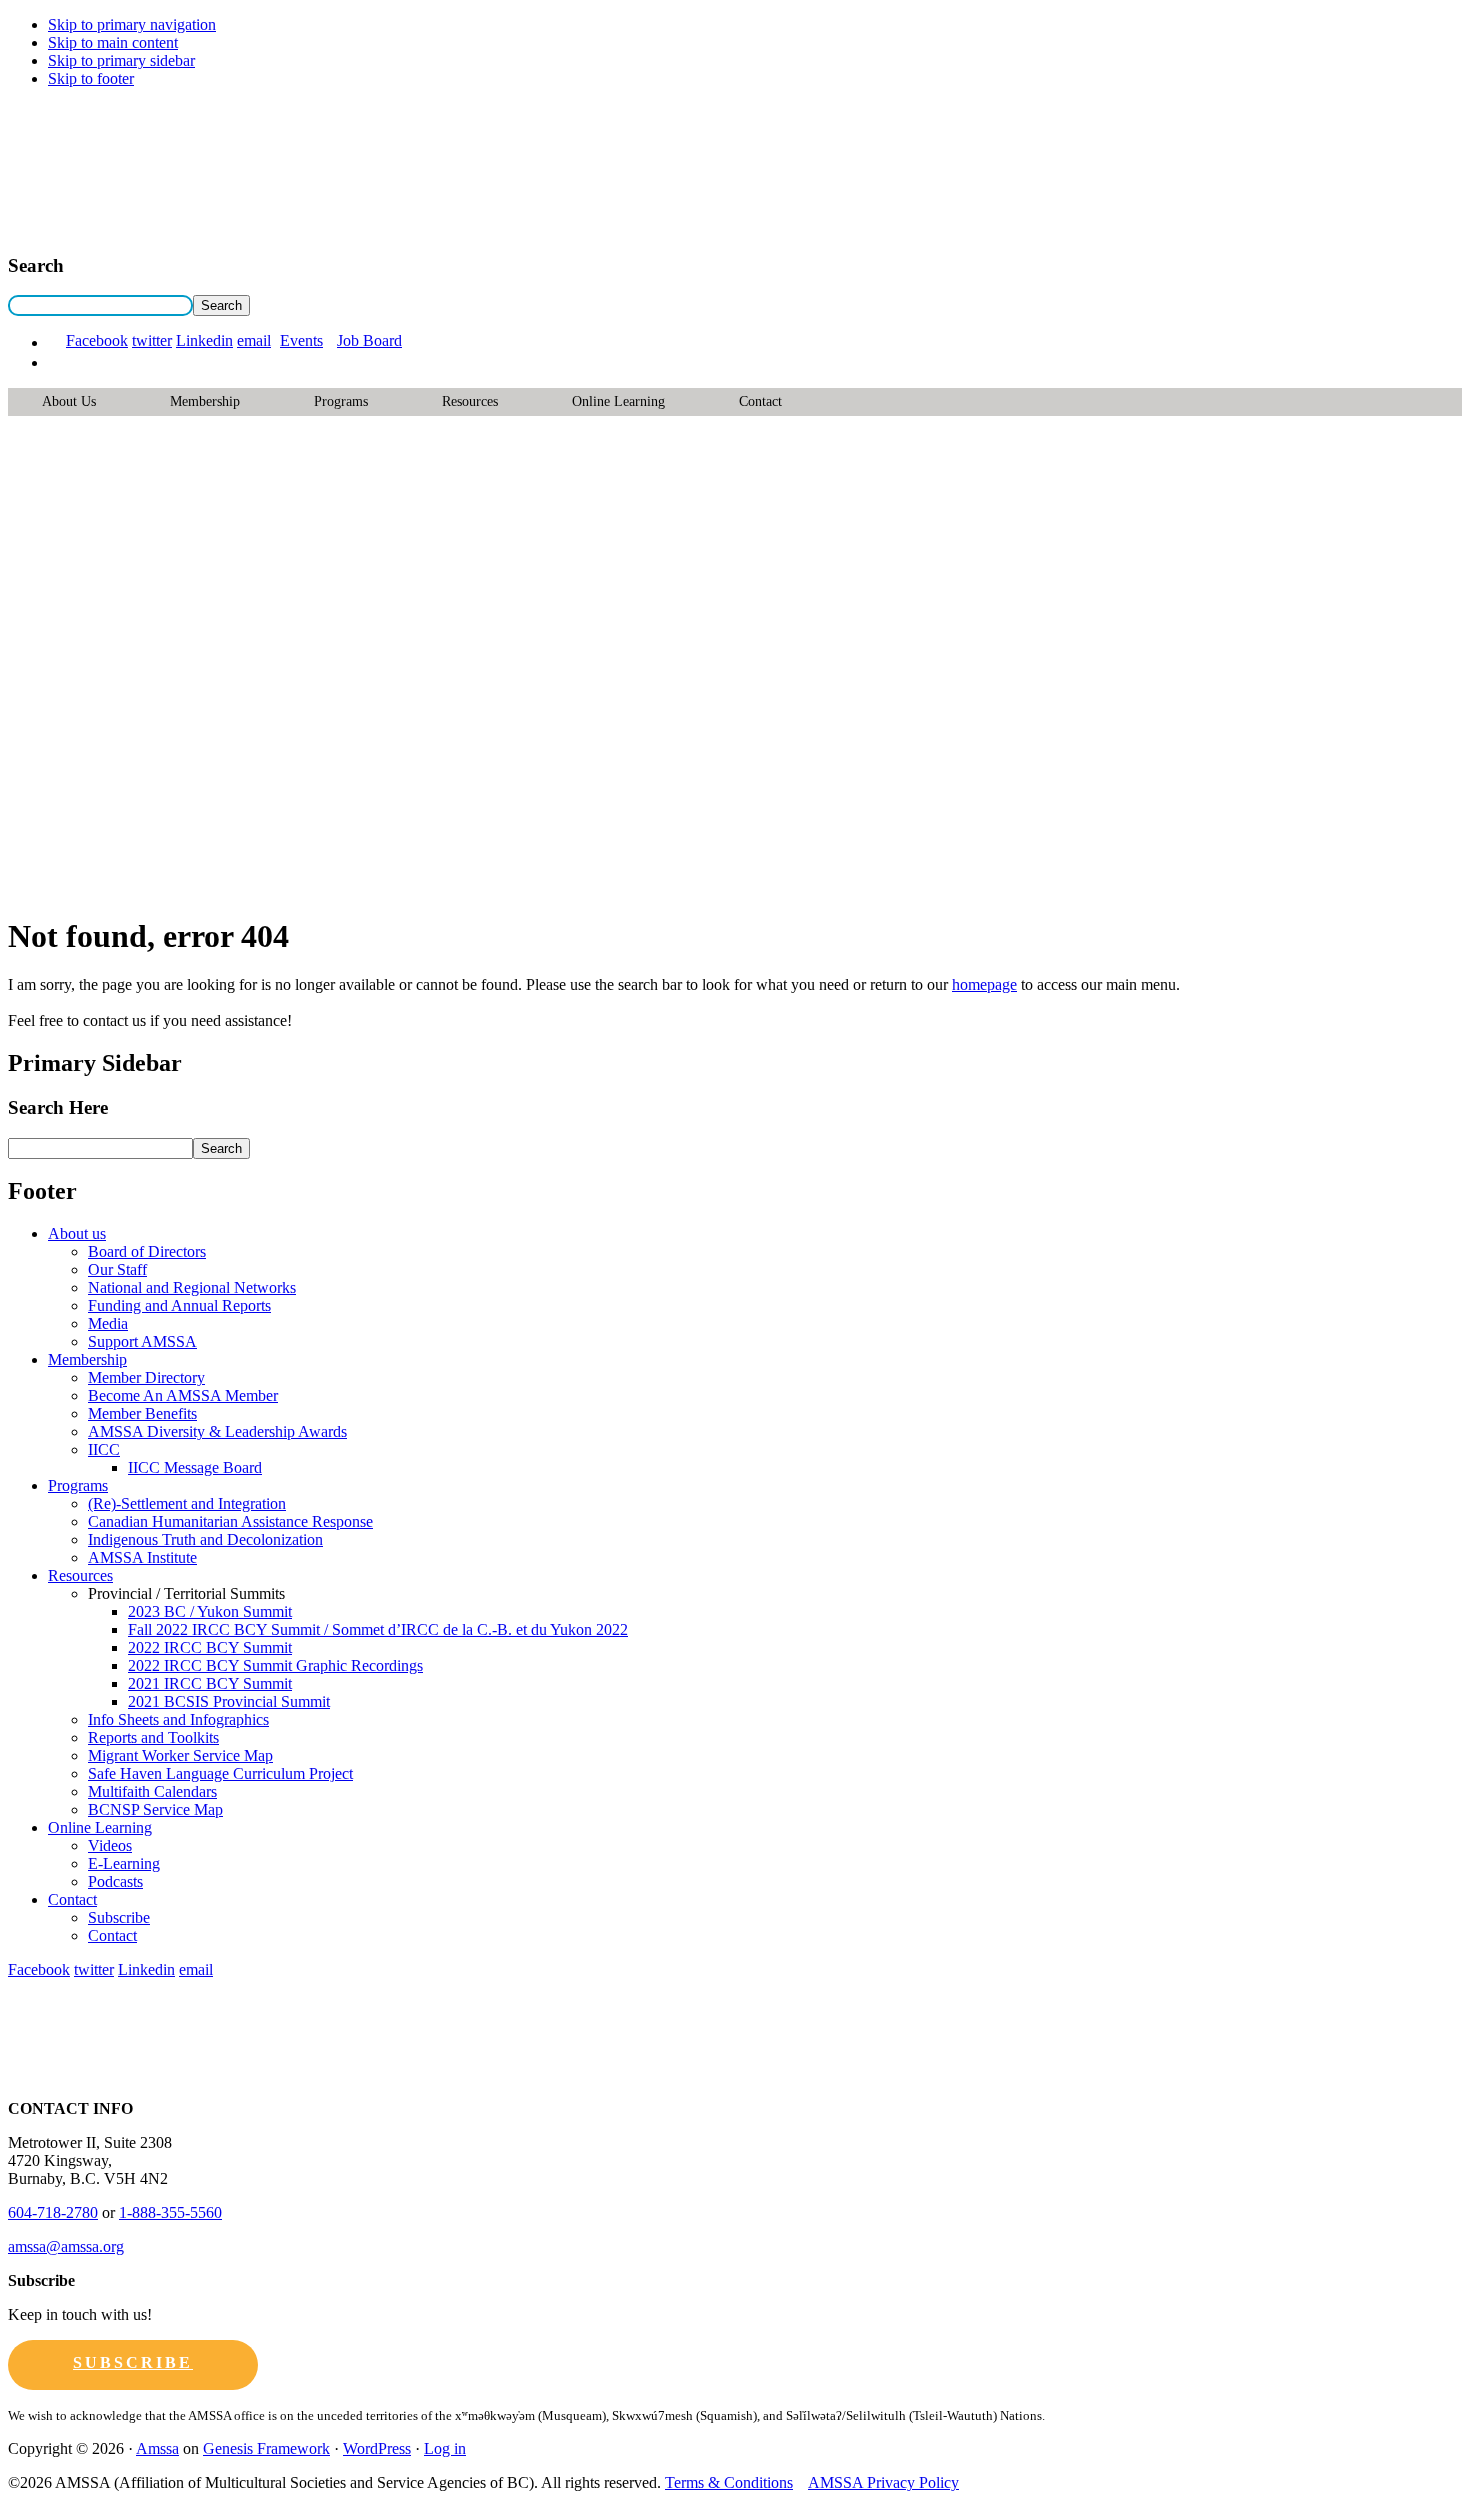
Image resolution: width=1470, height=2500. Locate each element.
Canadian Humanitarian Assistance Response (230, 1521)
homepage (984, 984)
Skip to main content (113, 42)
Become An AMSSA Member (183, 1395)
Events (301, 340)
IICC (104, 1449)
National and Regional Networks (192, 1287)
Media (108, 1323)
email (254, 340)
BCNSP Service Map (155, 1809)
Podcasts (115, 1881)
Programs (341, 401)
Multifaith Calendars (152, 1791)
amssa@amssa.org (66, 2246)
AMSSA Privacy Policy (883, 2482)
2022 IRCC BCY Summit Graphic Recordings (275, 1665)
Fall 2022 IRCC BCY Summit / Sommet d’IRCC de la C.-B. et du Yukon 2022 (378, 1629)
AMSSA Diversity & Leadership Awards (217, 1431)
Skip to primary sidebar (121, 60)
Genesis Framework (266, 2448)
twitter (152, 340)
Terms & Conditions (729, 2482)
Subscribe (119, 1917)
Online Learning (618, 401)
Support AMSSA (142, 1341)
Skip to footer (91, 78)
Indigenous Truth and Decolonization (205, 1539)
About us (69, 401)
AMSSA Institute (142, 1557)
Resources (470, 401)
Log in (445, 2448)
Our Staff (117, 1269)
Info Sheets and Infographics (178, 1719)
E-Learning (124, 1863)
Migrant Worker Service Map (180, 1755)
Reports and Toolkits (153, 1737)
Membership (205, 401)
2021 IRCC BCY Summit (210, 1683)
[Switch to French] (57, 362)
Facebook (97, 340)
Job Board (369, 340)
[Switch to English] (57, 342)
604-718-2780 (53, 2212)
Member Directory (146, 1377)
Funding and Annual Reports (179, 1305)
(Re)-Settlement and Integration (187, 1503)
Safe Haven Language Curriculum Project (220, 1773)
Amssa (157, 2448)
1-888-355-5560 (170, 2212)
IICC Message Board (195, 1467)
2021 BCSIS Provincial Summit (229, 1701)
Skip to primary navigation (132, 24)
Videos (110, 1845)
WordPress (377, 2448)
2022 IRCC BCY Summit (210, 1647)
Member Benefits (142, 1413)
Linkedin (204, 340)
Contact (760, 401)
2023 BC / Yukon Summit (210, 1611)
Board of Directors (147, 1251)
